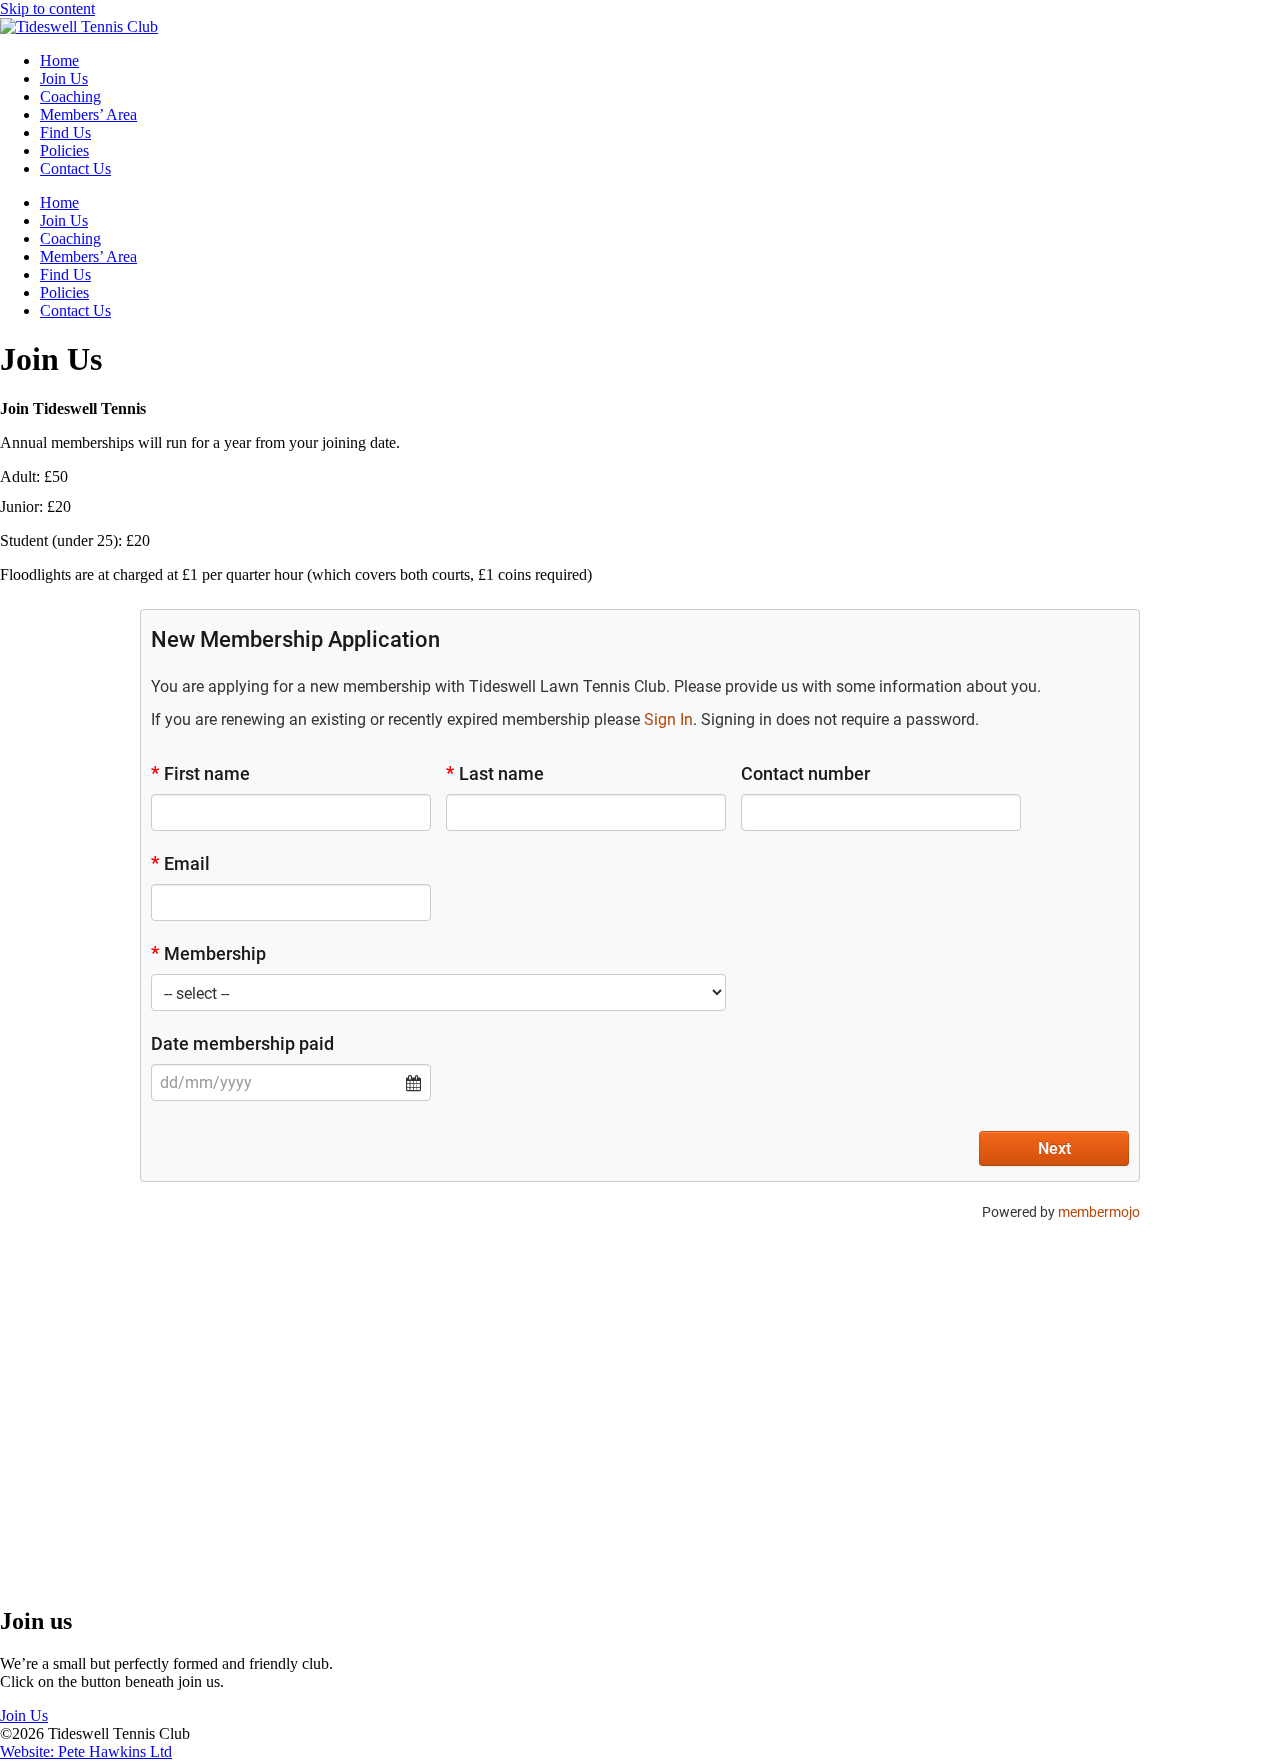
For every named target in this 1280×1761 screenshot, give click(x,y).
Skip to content (47, 8)
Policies (64, 150)
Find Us (65, 132)
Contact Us (75, 168)
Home (59, 60)
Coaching (70, 96)
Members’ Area (88, 114)
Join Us (64, 78)
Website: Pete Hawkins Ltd (86, 1751)
